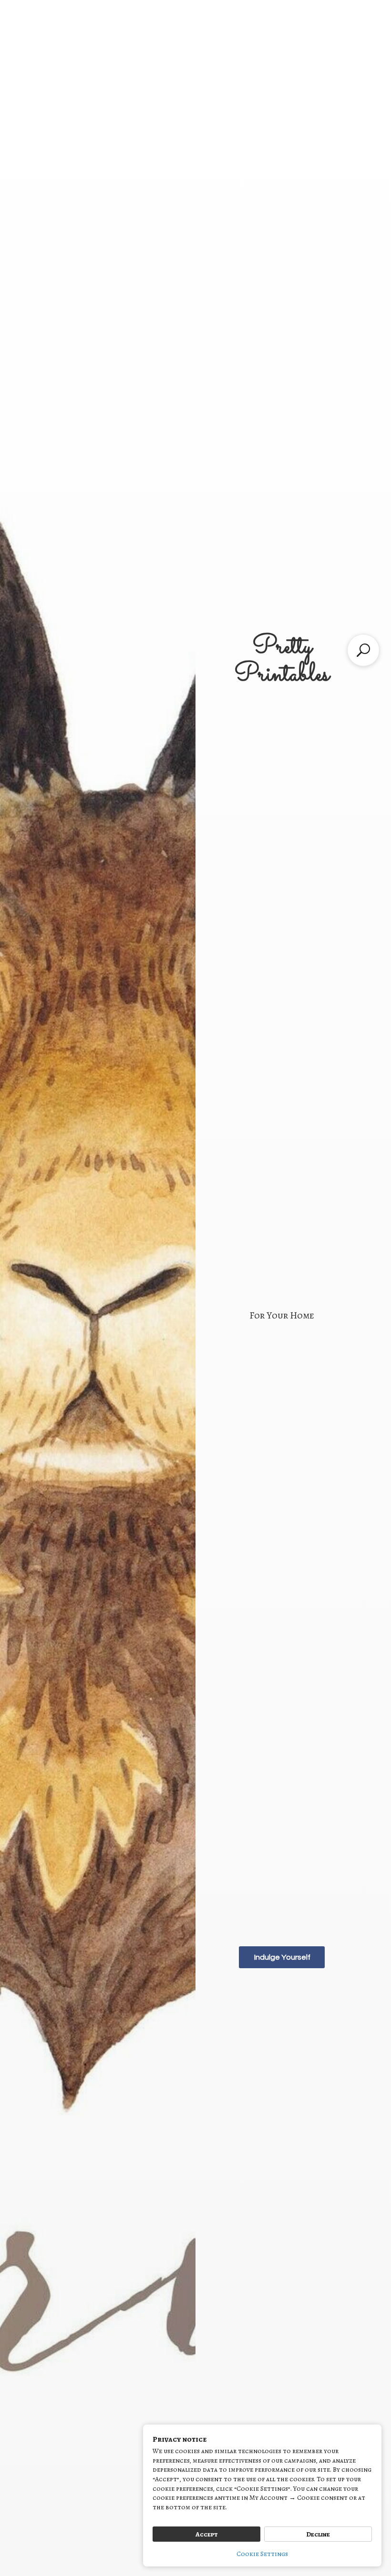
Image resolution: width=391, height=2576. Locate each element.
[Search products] (363, 650)
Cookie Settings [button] (262, 2554)
